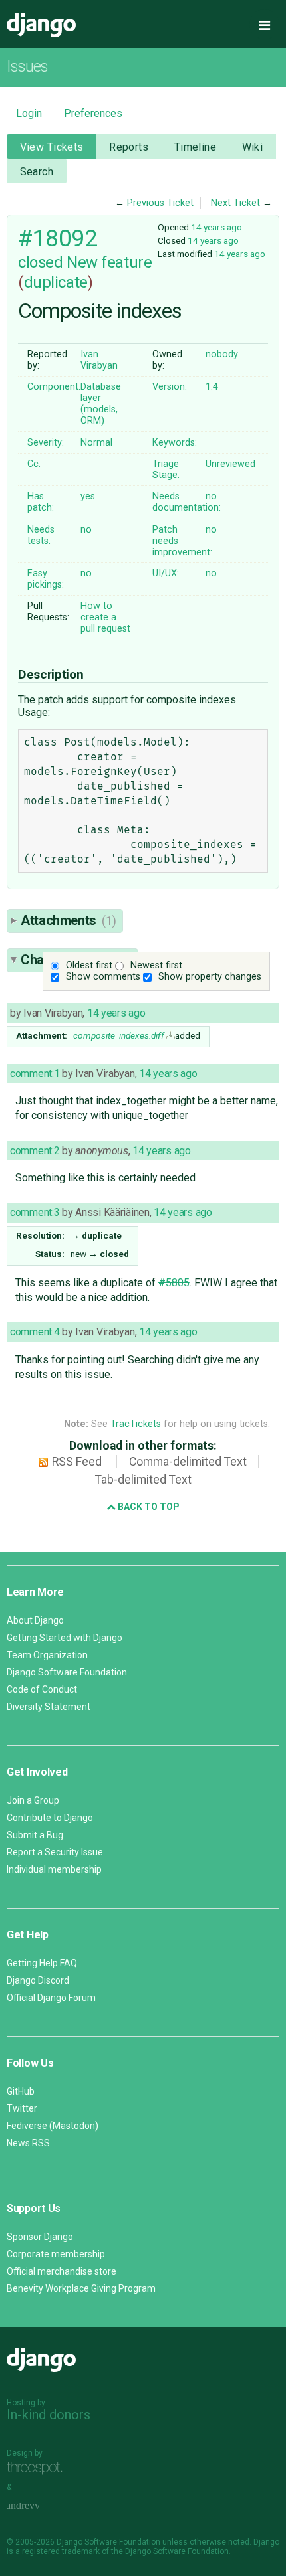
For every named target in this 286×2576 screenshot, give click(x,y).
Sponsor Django (40, 2237)
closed (40, 262)
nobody (222, 354)
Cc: (34, 464)
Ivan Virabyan (99, 360)
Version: (170, 387)
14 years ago (216, 227)
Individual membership (54, 1869)
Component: (54, 387)
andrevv (38, 2506)
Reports (129, 147)
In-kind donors (49, 2415)
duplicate (56, 282)
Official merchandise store (62, 2271)
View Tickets (52, 147)
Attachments (68, 920)
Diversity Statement (49, 1707)
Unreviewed (230, 464)
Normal (96, 443)
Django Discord (38, 1980)
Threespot (38, 2468)
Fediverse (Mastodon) (53, 2126)
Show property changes (210, 977)
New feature (109, 262)
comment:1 (35, 1073)
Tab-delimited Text (143, 1480)
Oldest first (89, 965)
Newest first (156, 965)
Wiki (253, 147)
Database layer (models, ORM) (101, 404)
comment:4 (35, 1332)
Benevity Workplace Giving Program (81, 2288)
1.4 (212, 387)
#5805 (174, 1283)
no (211, 496)
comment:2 (35, 1151)
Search (37, 172)
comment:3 (35, 1212)
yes (88, 496)
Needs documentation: (187, 502)
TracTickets (136, 1424)
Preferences (93, 113)
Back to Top (148, 1507)
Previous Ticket (160, 203)
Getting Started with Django (65, 1638)
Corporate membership (56, 2254)
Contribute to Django (50, 1818)
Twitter (22, 2108)
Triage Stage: (166, 470)
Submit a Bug (35, 1835)
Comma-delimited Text (188, 1462)
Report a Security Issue (55, 1852)
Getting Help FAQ (42, 1963)
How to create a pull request (105, 617)
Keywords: (175, 443)
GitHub (21, 2091)
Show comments (103, 977)
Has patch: (41, 502)
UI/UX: (166, 573)
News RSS (28, 2143)
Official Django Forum (51, 1998)
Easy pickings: (46, 579)
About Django (35, 1620)
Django (41, 25)
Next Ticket (235, 203)
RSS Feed (77, 1462)
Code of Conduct (42, 1689)
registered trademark (61, 2551)
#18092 (58, 238)
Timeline (195, 147)
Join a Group (33, 1800)
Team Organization (47, 1655)
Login (29, 113)
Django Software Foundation (67, 1672)
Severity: (46, 443)
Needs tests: (41, 535)
